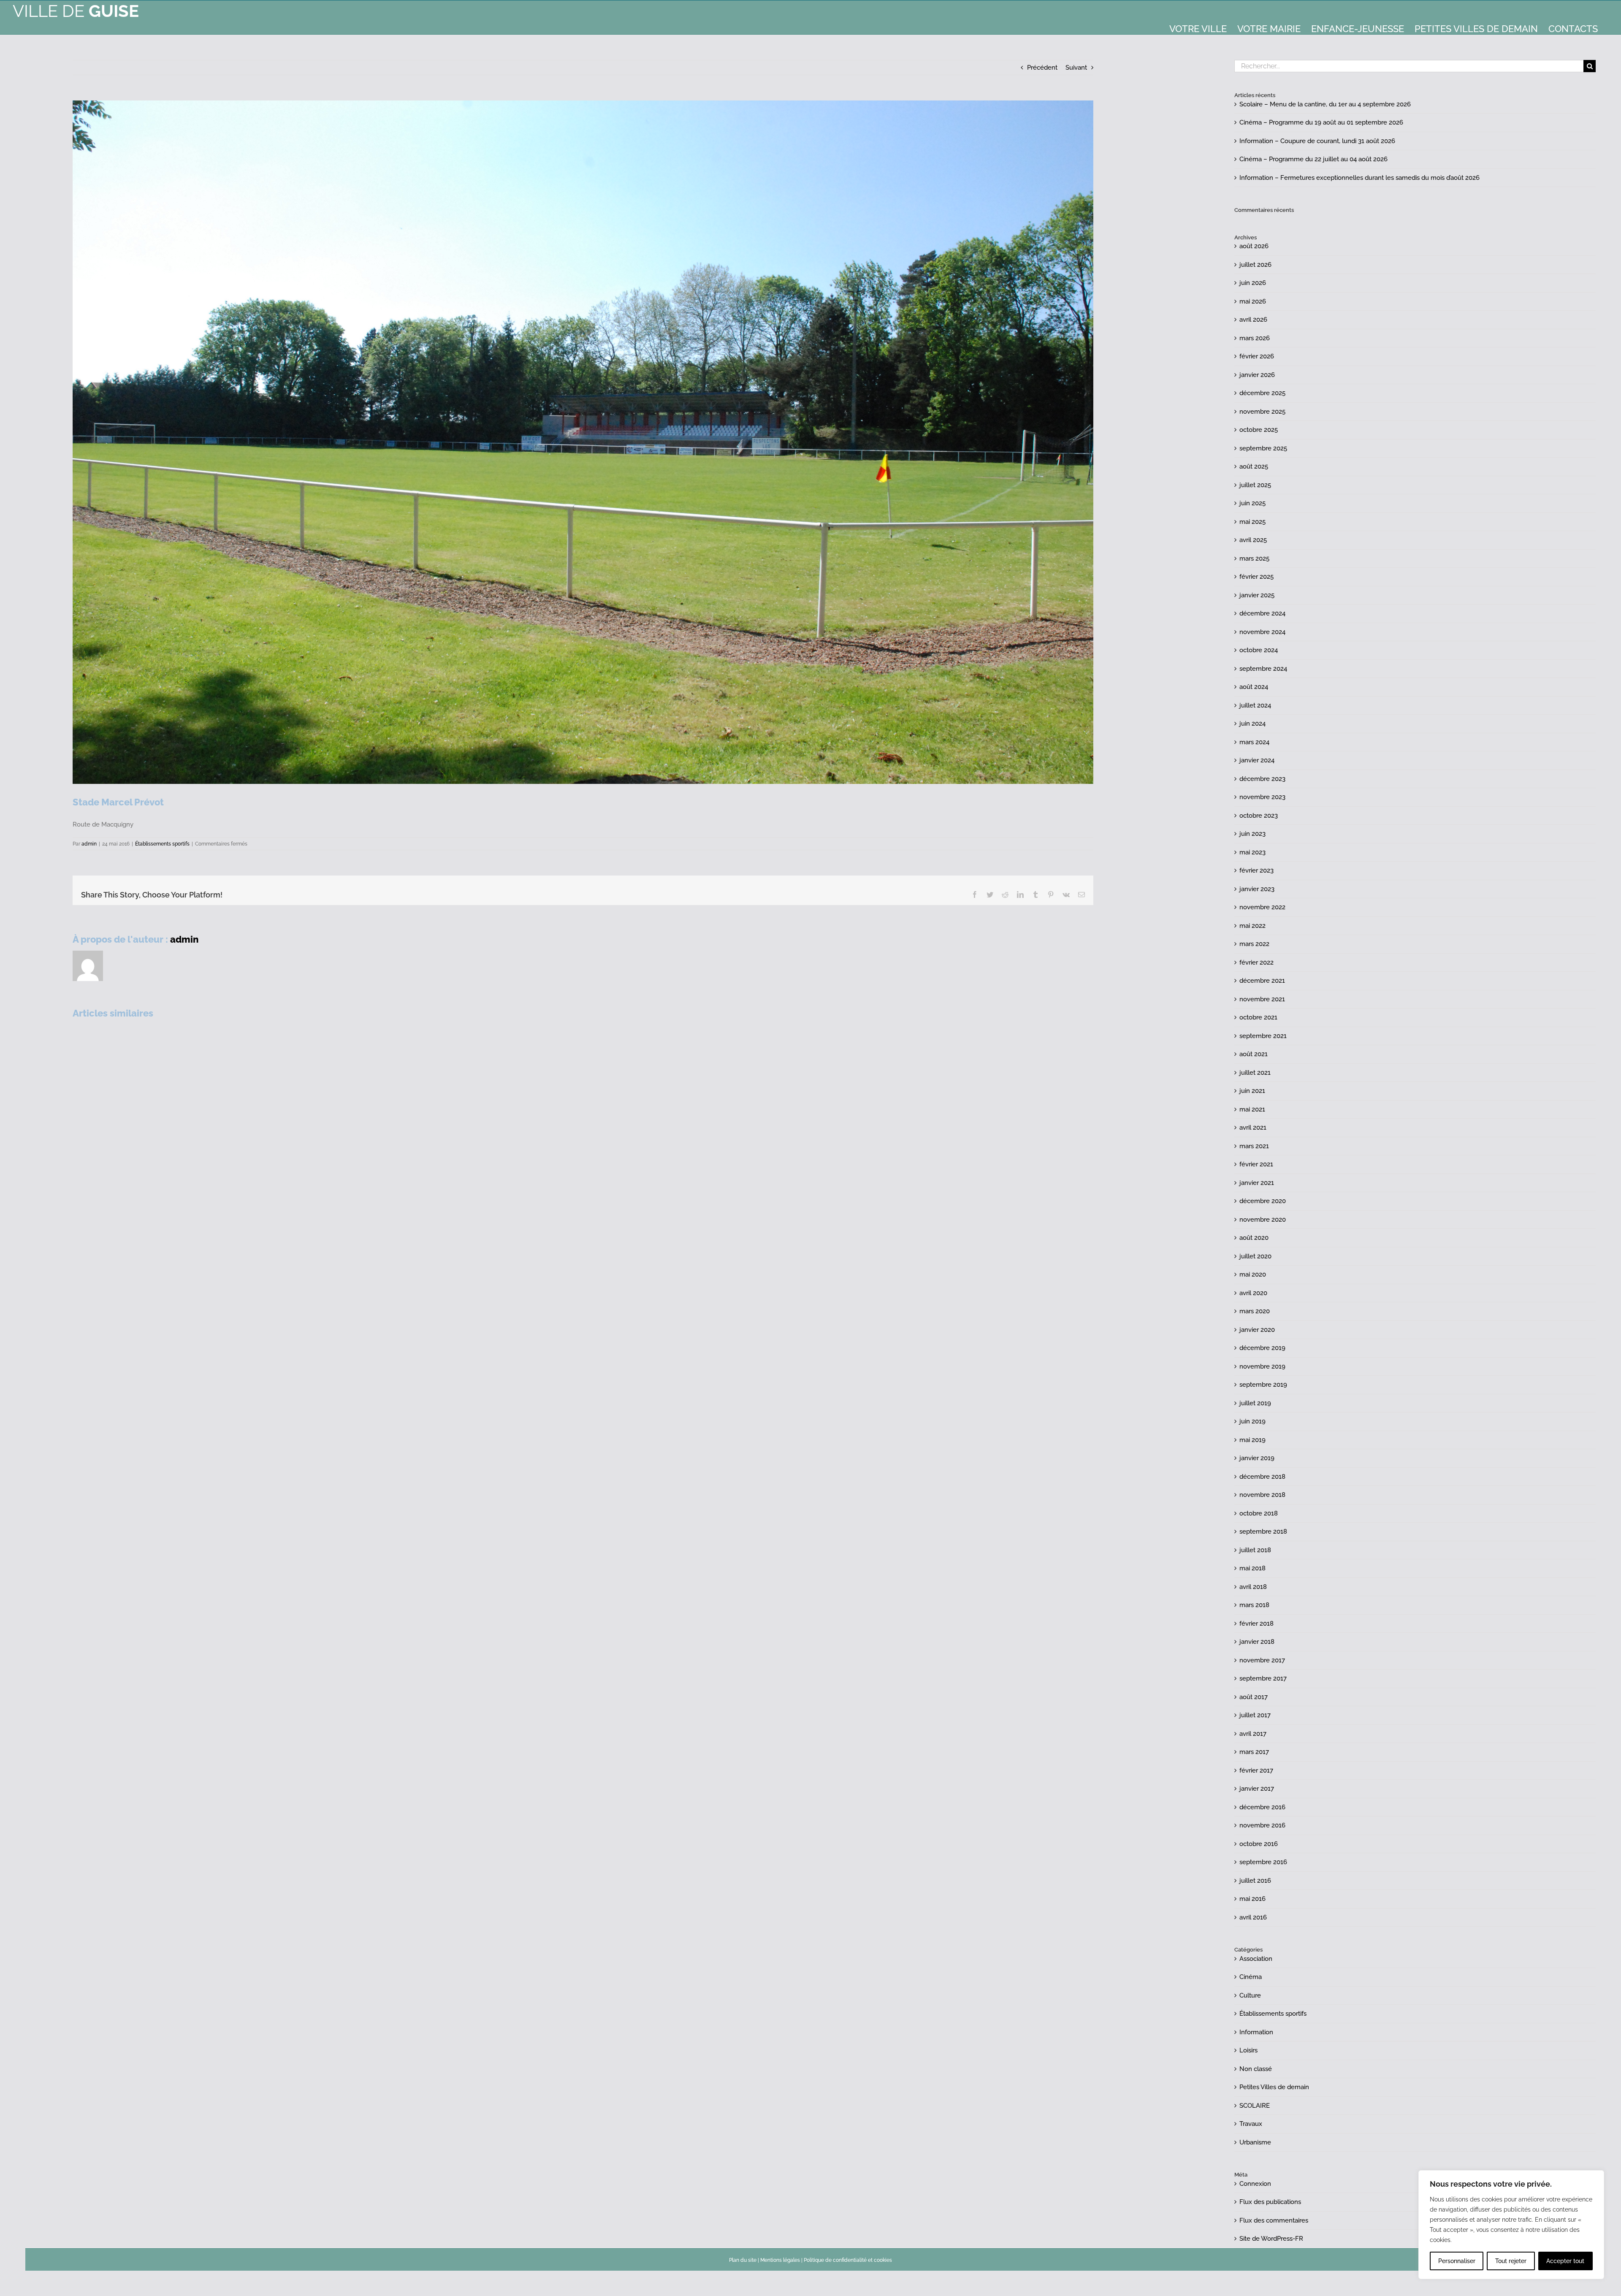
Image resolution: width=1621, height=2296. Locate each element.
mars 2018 (1254, 1605)
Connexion (1255, 2184)
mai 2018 (1252, 1568)
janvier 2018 (1257, 1642)
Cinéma (1251, 1977)
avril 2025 (1253, 540)
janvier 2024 (1257, 760)
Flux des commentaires (1274, 2220)
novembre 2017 (1262, 1660)
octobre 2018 (1259, 1513)
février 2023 (1256, 870)
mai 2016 (1252, 1899)
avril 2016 (1253, 1917)
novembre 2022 (1262, 907)
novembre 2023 (1262, 797)
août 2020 (1254, 1238)
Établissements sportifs (162, 844)
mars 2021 (1254, 1146)
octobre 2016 (1259, 1844)
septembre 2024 (1263, 669)
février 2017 (1256, 1770)
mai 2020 (1253, 1274)
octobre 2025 (1259, 430)
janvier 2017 (1257, 1789)
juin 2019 (1252, 1421)
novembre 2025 (1262, 412)
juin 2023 (1252, 834)
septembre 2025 (1263, 448)
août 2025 (1254, 466)
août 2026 (1254, 246)
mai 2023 (1252, 852)
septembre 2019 (1263, 1385)
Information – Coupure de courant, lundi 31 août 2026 (1317, 141)
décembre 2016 (1262, 1807)
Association (1256, 1959)
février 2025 (1256, 577)
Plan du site (743, 2260)
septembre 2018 (1263, 1532)
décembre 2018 (1262, 1477)
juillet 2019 (1255, 1403)
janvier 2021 (1257, 1183)
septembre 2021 (1263, 1036)
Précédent (1042, 68)
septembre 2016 (1263, 1862)
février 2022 (1256, 962)
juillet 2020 (1255, 1256)
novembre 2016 (1262, 1825)
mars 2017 (1254, 1752)
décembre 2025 (1262, 393)
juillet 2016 (1255, 1881)
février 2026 (1257, 356)
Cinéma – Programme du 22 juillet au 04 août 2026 (1313, 159)
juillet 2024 (1255, 705)
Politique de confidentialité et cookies (848, 2260)
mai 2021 (1252, 1109)
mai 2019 (1252, 1440)
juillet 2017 (1255, 1715)
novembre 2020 (1263, 1220)
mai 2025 (1252, 522)
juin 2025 (1252, 503)
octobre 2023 (1259, 816)
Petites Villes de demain (1274, 2087)
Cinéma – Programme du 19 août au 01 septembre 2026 (1321, 122)
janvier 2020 (1257, 1330)
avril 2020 (1253, 1293)
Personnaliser (1457, 2261)
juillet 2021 (1255, 1073)
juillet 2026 (1255, 265)
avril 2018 (1253, 1587)
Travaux (1251, 2124)
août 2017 (1254, 1697)
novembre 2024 (1262, 632)
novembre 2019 (1262, 1366)
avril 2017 (1253, 1734)
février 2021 (1256, 1164)
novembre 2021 (1262, 999)
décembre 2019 (1262, 1348)
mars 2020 (1255, 1311)
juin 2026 (1253, 283)
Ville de (76, 11)
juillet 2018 (1255, 1550)
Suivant (1076, 68)
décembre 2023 (1262, 779)
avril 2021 (1253, 1128)
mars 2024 (1254, 742)
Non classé (1256, 2069)
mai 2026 (1253, 301)
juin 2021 (1252, 1091)
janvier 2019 (1257, 1458)
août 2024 (1254, 687)
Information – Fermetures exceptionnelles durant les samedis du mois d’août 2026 (1359, 178)
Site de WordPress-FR (1271, 2239)
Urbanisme (1255, 2142)
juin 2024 (1252, 724)
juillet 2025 (1255, 485)
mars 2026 (1255, 338)
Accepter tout (1565, 2261)
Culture (1250, 1995)
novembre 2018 (1262, 1495)
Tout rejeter (1511, 2261)
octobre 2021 (1258, 1017)
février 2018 (1256, 1624)
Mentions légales (780, 2260)
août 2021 (1254, 1054)
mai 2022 (1252, 926)
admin (89, 844)
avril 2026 (1253, 320)
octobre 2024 (1259, 650)
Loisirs (1248, 2050)
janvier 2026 (1257, 375)
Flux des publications (1270, 2202)
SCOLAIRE (1255, 2106)
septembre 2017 (1263, 1678)
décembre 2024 (1262, 613)
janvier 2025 (1257, 595)
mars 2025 (1254, 558)
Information (1256, 2032)
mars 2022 (1254, 944)
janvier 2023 (1257, 889)
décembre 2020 (1263, 1201)
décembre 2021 (1262, 981)
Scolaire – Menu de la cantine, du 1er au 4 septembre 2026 (1325, 104)
